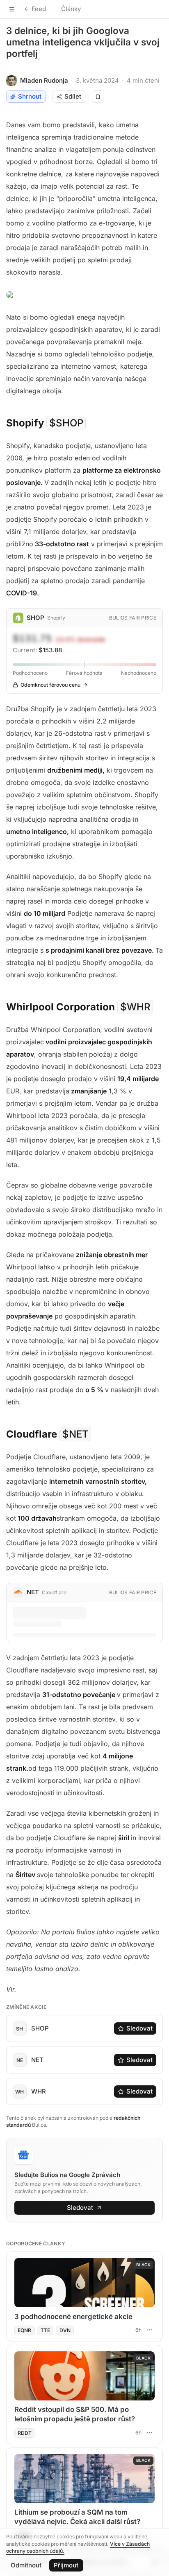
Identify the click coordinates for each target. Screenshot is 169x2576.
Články (71, 9)
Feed (39, 9)
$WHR (135, 1007)
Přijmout (66, 2565)
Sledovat (139, 2028)
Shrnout (30, 96)
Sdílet (73, 96)
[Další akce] (149, 2330)
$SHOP (66, 423)
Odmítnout (26, 2565)
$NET (75, 1434)
